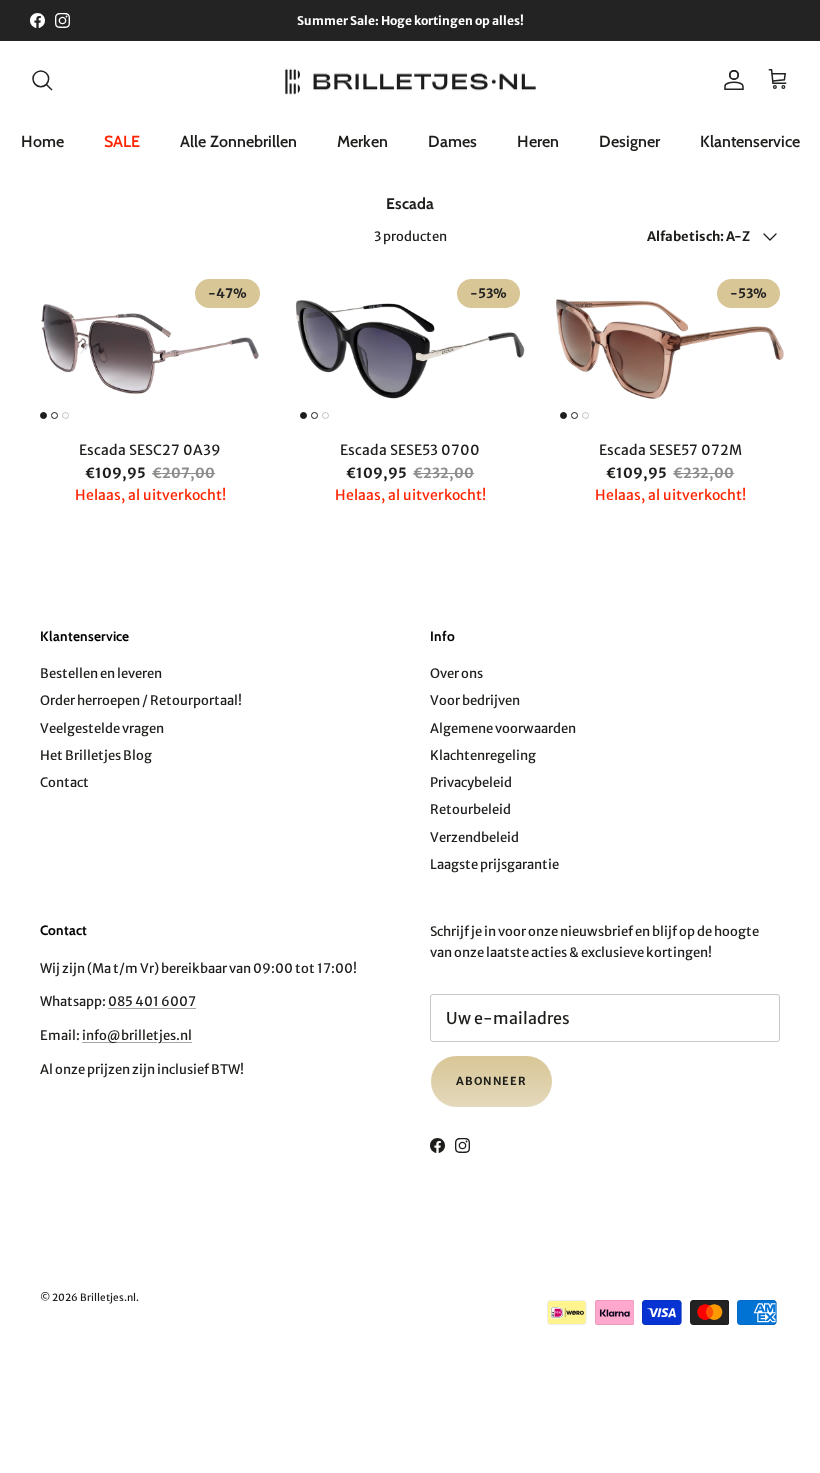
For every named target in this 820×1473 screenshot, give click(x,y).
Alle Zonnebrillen (238, 141)
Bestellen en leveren (101, 673)
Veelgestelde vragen (102, 728)
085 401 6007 (152, 1001)
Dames (452, 141)
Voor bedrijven (475, 700)
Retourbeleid (470, 809)
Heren (538, 141)
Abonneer (491, 1081)
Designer (629, 141)
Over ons (456, 673)
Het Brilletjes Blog (96, 755)
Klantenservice (750, 141)
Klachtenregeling (483, 755)
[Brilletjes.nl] (410, 80)
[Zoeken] (42, 80)
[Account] (730, 80)
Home (42, 141)
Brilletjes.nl (108, 1297)
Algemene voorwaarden (503, 728)
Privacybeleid (471, 782)
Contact (64, 782)
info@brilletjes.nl (137, 1035)
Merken (362, 141)
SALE (122, 141)
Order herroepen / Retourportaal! (141, 700)
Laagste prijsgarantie (494, 864)
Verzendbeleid (474, 837)
